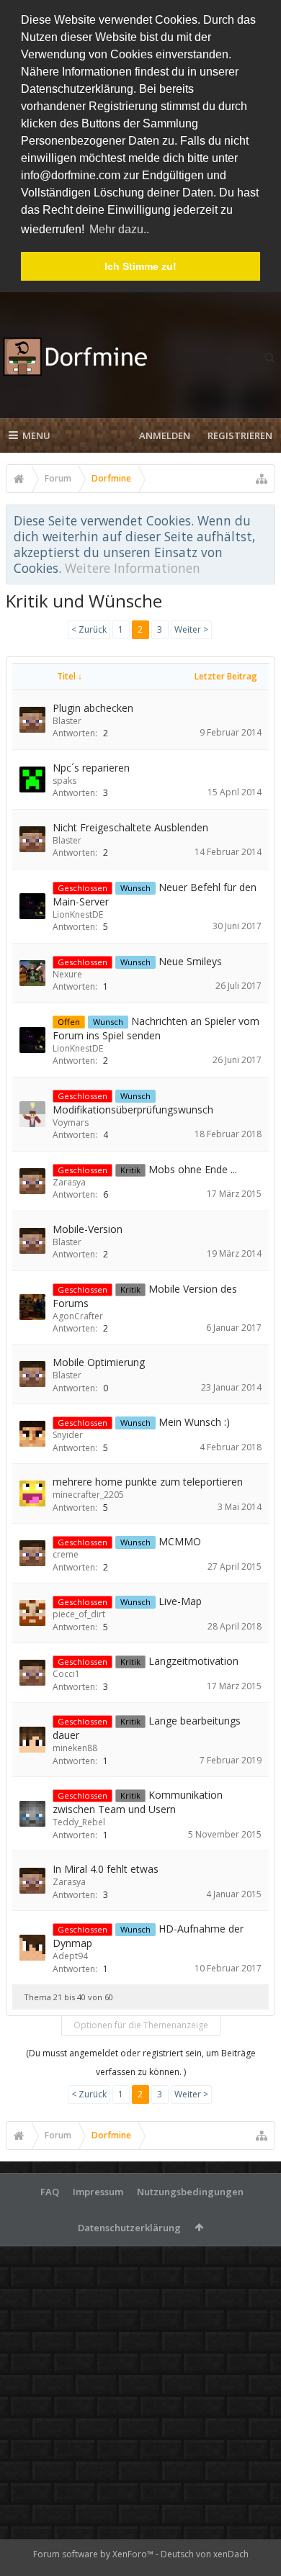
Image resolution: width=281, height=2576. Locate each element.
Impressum (98, 2192)
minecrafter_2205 (88, 1495)
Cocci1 (66, 1674)
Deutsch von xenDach (205, 2554)
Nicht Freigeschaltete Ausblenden (130, 827)
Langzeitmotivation (193, 1661)
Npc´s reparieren (91, 768)
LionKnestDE (78, 914)
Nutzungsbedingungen (190, 2192)
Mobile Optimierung (99, 1362)
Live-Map (180, 1601)
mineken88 (75, 1748)
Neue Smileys (190, 961)
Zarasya (69, 1182)
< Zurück (89, 629)
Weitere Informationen (133, 568)
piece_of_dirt (79, 1614)
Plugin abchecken (93, 708)
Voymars (71, 1122)
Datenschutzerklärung (129, 2228)
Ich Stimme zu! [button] (140, 266)
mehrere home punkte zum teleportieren (148, 1482)
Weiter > (191, 629)
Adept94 (70, 1956)
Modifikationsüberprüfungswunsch (133, 1110)
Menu (36, 435)
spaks (64, 781)
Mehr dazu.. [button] (119, 229)
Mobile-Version (88, 1229)
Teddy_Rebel (79, 1822)
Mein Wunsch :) (194, 1422)
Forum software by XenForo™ (94, 2554)
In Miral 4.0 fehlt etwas (106, 1869)
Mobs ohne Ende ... (193, 1169)
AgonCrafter (78, 1316)
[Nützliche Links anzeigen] (262, 479)
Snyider (68, 1435)
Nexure (67, 974)
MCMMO (180, 1541)
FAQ (50, 2192)
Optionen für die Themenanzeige (141, 2025)
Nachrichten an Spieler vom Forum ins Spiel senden (156, 1028)
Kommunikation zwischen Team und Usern (138, 1802)
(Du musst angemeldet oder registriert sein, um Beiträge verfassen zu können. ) (141, 2062)
